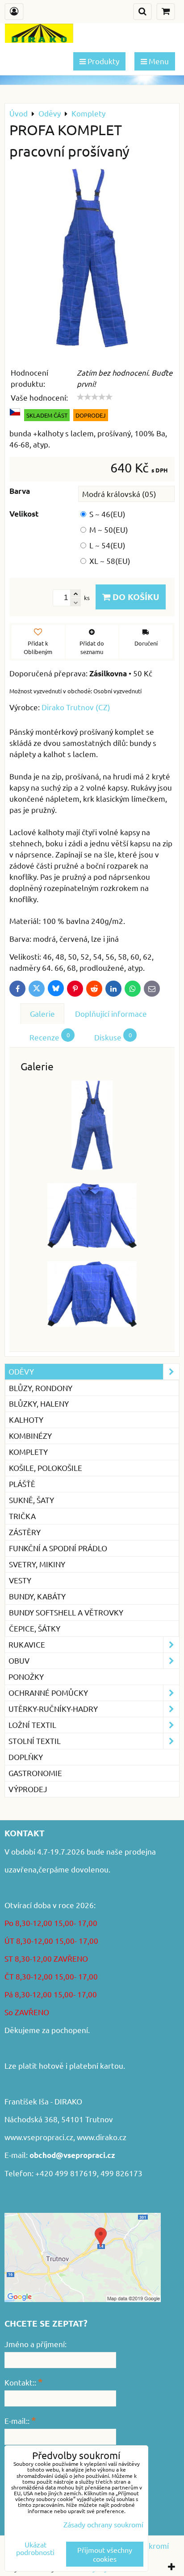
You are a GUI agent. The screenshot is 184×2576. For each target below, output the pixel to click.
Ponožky (26, 1676)
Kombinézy (30, 1435)
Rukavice (27, 1644)
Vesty (20, 1580)
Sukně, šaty (31, 1500)
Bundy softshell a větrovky (66, 1612)
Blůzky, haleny (39, 1403)
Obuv (19, 1660)
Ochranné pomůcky (48, 1692)
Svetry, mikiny (37, 1564)
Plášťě (22, 1484)
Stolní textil (35, 1741)
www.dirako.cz (102, 2137)
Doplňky (26, 1757)
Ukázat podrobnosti (35, 2548)
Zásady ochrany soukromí (103, 2524)
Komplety (28, 1452)
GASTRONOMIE (35, 1773)
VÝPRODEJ (28, 1789)
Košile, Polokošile (46, 1468)
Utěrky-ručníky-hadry (53, 1708)
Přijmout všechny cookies (105, 2554)
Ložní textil (32, 1725)
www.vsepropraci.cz (39, 2137)
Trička (22, 1516)
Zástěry (25, 1532)
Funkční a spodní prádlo (58, 1548)
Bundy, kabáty (37, 1596)
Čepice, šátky (35, 1628)
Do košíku (135, 597)
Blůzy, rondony (41, 1388)
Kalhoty (26, 1419)
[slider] (95, 397)
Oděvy (21, 1371)
